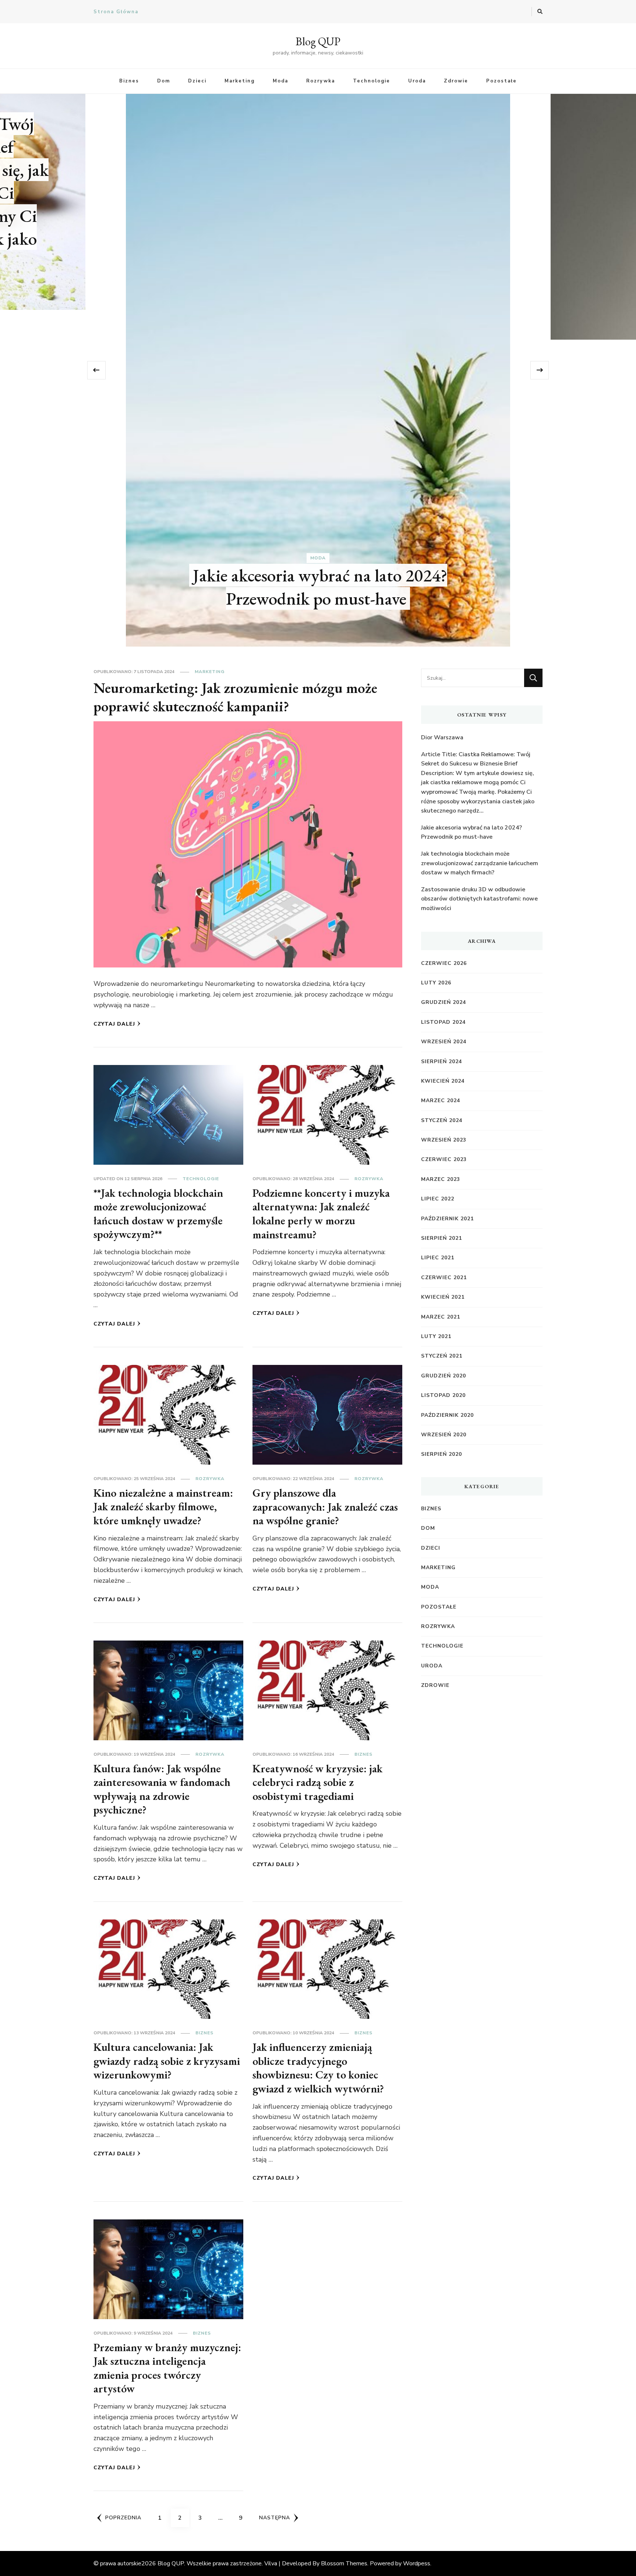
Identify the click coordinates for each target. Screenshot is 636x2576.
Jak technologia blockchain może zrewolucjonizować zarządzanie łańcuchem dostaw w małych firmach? (480, 863)
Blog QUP (318, 41)
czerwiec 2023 (444, 1159)
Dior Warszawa (318, 291)
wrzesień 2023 (444, 1140)
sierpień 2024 (441, 1061)
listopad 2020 (443, 1395)
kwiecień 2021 (443, 1297)
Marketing (240, 81)
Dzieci (197, 81)
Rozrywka (321, 81)
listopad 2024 (443, 1022)
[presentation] (96, 370)
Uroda (417, 81)
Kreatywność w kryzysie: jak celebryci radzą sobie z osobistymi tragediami (317, 1782)
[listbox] (318, 370)
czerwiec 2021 (444, 1278)
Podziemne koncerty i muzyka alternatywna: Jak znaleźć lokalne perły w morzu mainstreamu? (321, 1214)
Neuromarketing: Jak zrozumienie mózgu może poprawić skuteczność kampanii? (235, 697)
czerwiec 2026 (444, 963)
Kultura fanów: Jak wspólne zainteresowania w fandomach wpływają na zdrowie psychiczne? (162, 1789)
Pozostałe (501, 81)
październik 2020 (447, 1415)
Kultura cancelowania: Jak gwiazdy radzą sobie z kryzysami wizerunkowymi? (167, 2061)
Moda (280, 81)
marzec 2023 (441, 1179)
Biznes (129, 81)
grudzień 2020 (444, 1376)
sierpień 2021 (441, 1238)
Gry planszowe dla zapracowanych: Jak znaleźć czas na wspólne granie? (325, 1507)
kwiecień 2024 (443, 1081)
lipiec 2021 (438, 1258)
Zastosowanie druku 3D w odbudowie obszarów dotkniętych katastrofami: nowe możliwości (479, 899)
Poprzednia (123, 2518)
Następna (275, 2518)
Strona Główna (116, 12)
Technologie (372, 81)
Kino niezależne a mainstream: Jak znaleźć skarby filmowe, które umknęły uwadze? (163, 1507)
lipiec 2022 (438, 1199)
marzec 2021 (441, 1317)
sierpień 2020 (441, 1454)
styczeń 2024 (442, 1120)
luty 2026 (436, 983)
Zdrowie (456, 81)
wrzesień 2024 (444, 1042)
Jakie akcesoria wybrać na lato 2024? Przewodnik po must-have (471, 832)
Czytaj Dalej (114, 1024)
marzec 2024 (441, 1101)
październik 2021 (447, 1219)
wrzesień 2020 (444, 1435)
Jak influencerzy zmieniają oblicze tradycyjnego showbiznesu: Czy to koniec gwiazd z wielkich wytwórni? (318, 2068)
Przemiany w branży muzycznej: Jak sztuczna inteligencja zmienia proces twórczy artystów (167, 2368)
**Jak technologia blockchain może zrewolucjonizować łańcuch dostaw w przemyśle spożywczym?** (158, 1214)
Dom (164, 81)
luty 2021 (436, 1336)
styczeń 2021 (442, 1356)
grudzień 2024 (444, 1002)
